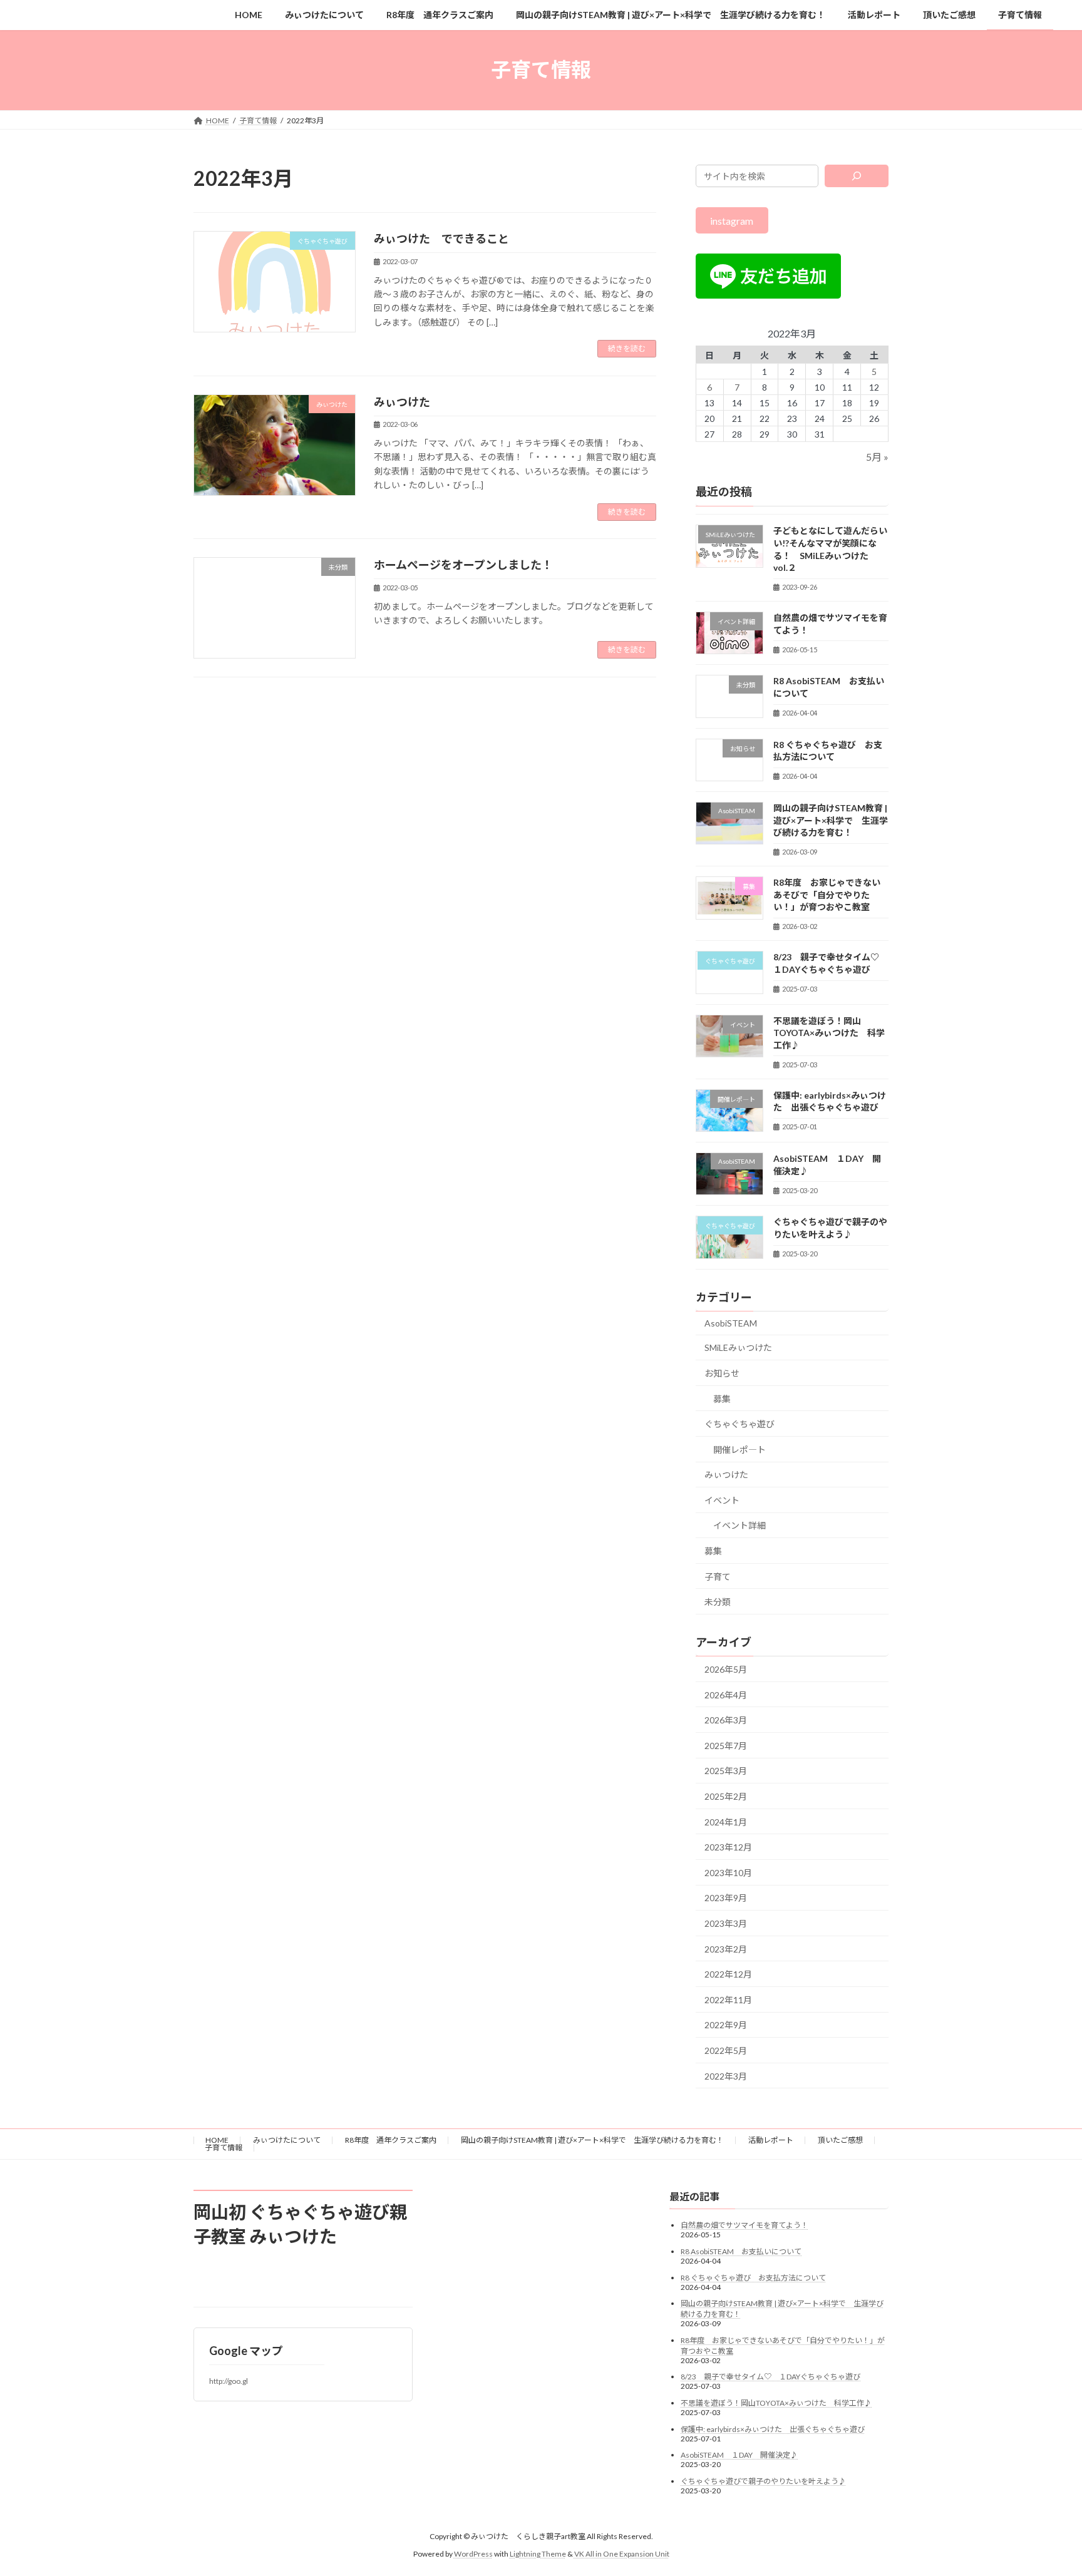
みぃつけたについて (287, 2140)
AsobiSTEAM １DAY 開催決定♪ (739, 2455)
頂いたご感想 (840, 2140)
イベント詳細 (739, 1525)
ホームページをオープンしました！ (463, 565)
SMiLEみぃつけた (738, 1347)
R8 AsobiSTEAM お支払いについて (741, 2251)
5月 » (877, 457)
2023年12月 (728, 1847)
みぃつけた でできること (441, 239)
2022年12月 (728, 1974)
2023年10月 (728, 1872)
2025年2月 (726, 1796)
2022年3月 (726, 2076)
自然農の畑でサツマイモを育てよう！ (745, 2225)
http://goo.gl (229, 2381)
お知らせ (722, 1373)
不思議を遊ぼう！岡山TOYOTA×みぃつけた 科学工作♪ (829, 1032)
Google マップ (246, 2351)
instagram (732, 220)
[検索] (857, 176)
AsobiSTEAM (731, 1322)
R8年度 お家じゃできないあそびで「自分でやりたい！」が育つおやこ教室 (827, 895)
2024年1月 (726, 1821)
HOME (217, 2140)
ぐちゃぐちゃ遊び (739, 1424)
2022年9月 (726, 2025)
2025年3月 (726, 1771)
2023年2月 (726, 1948)
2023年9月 (726, 1898)
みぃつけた (402, 402)
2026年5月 (726, 1669)
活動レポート (771, 2140)
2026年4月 (726, 1694)
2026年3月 (726, 1720)
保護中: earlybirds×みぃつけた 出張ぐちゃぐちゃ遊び (773, 2429)
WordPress (473, 2554)
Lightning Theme (538, 2554)
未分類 (718, 1602)
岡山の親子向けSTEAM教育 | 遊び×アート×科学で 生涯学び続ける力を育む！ (831, 820)
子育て (718, 1576)
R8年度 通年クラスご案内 (391, 2140)
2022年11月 (728, 1999)
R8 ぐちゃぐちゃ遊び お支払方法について (753, 2278)
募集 (722, 1398)
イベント (722, 1500)
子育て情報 (224, 2148)
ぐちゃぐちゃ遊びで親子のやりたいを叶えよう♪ (763, 2481)
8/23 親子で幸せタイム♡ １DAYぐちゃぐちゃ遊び (770, 2377)
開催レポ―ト (739, 1449)
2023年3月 (726, 1923)
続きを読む (627, 348)
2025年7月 (726, 1745)
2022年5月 (726, 2050)
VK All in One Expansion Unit (622, 2554)
